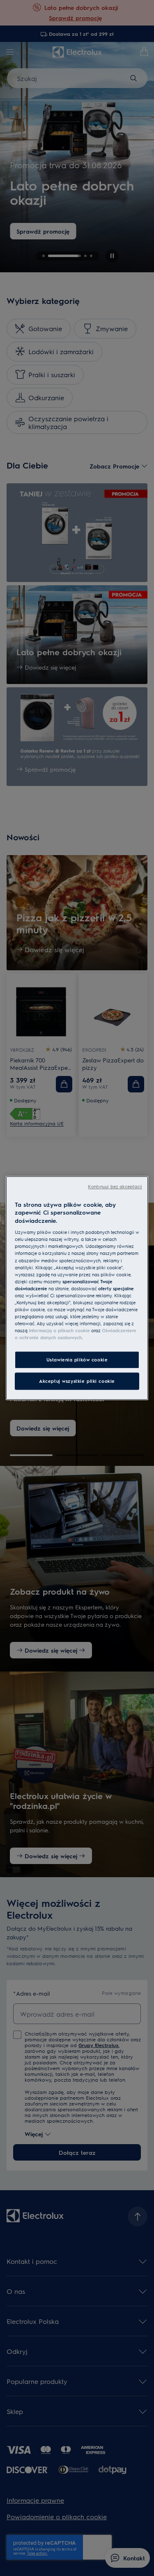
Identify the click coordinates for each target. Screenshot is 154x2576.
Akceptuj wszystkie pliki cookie (77, 1381)
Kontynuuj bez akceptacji (115, 1186)
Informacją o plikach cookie (59, 1330)
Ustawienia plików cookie (77, 1360)
